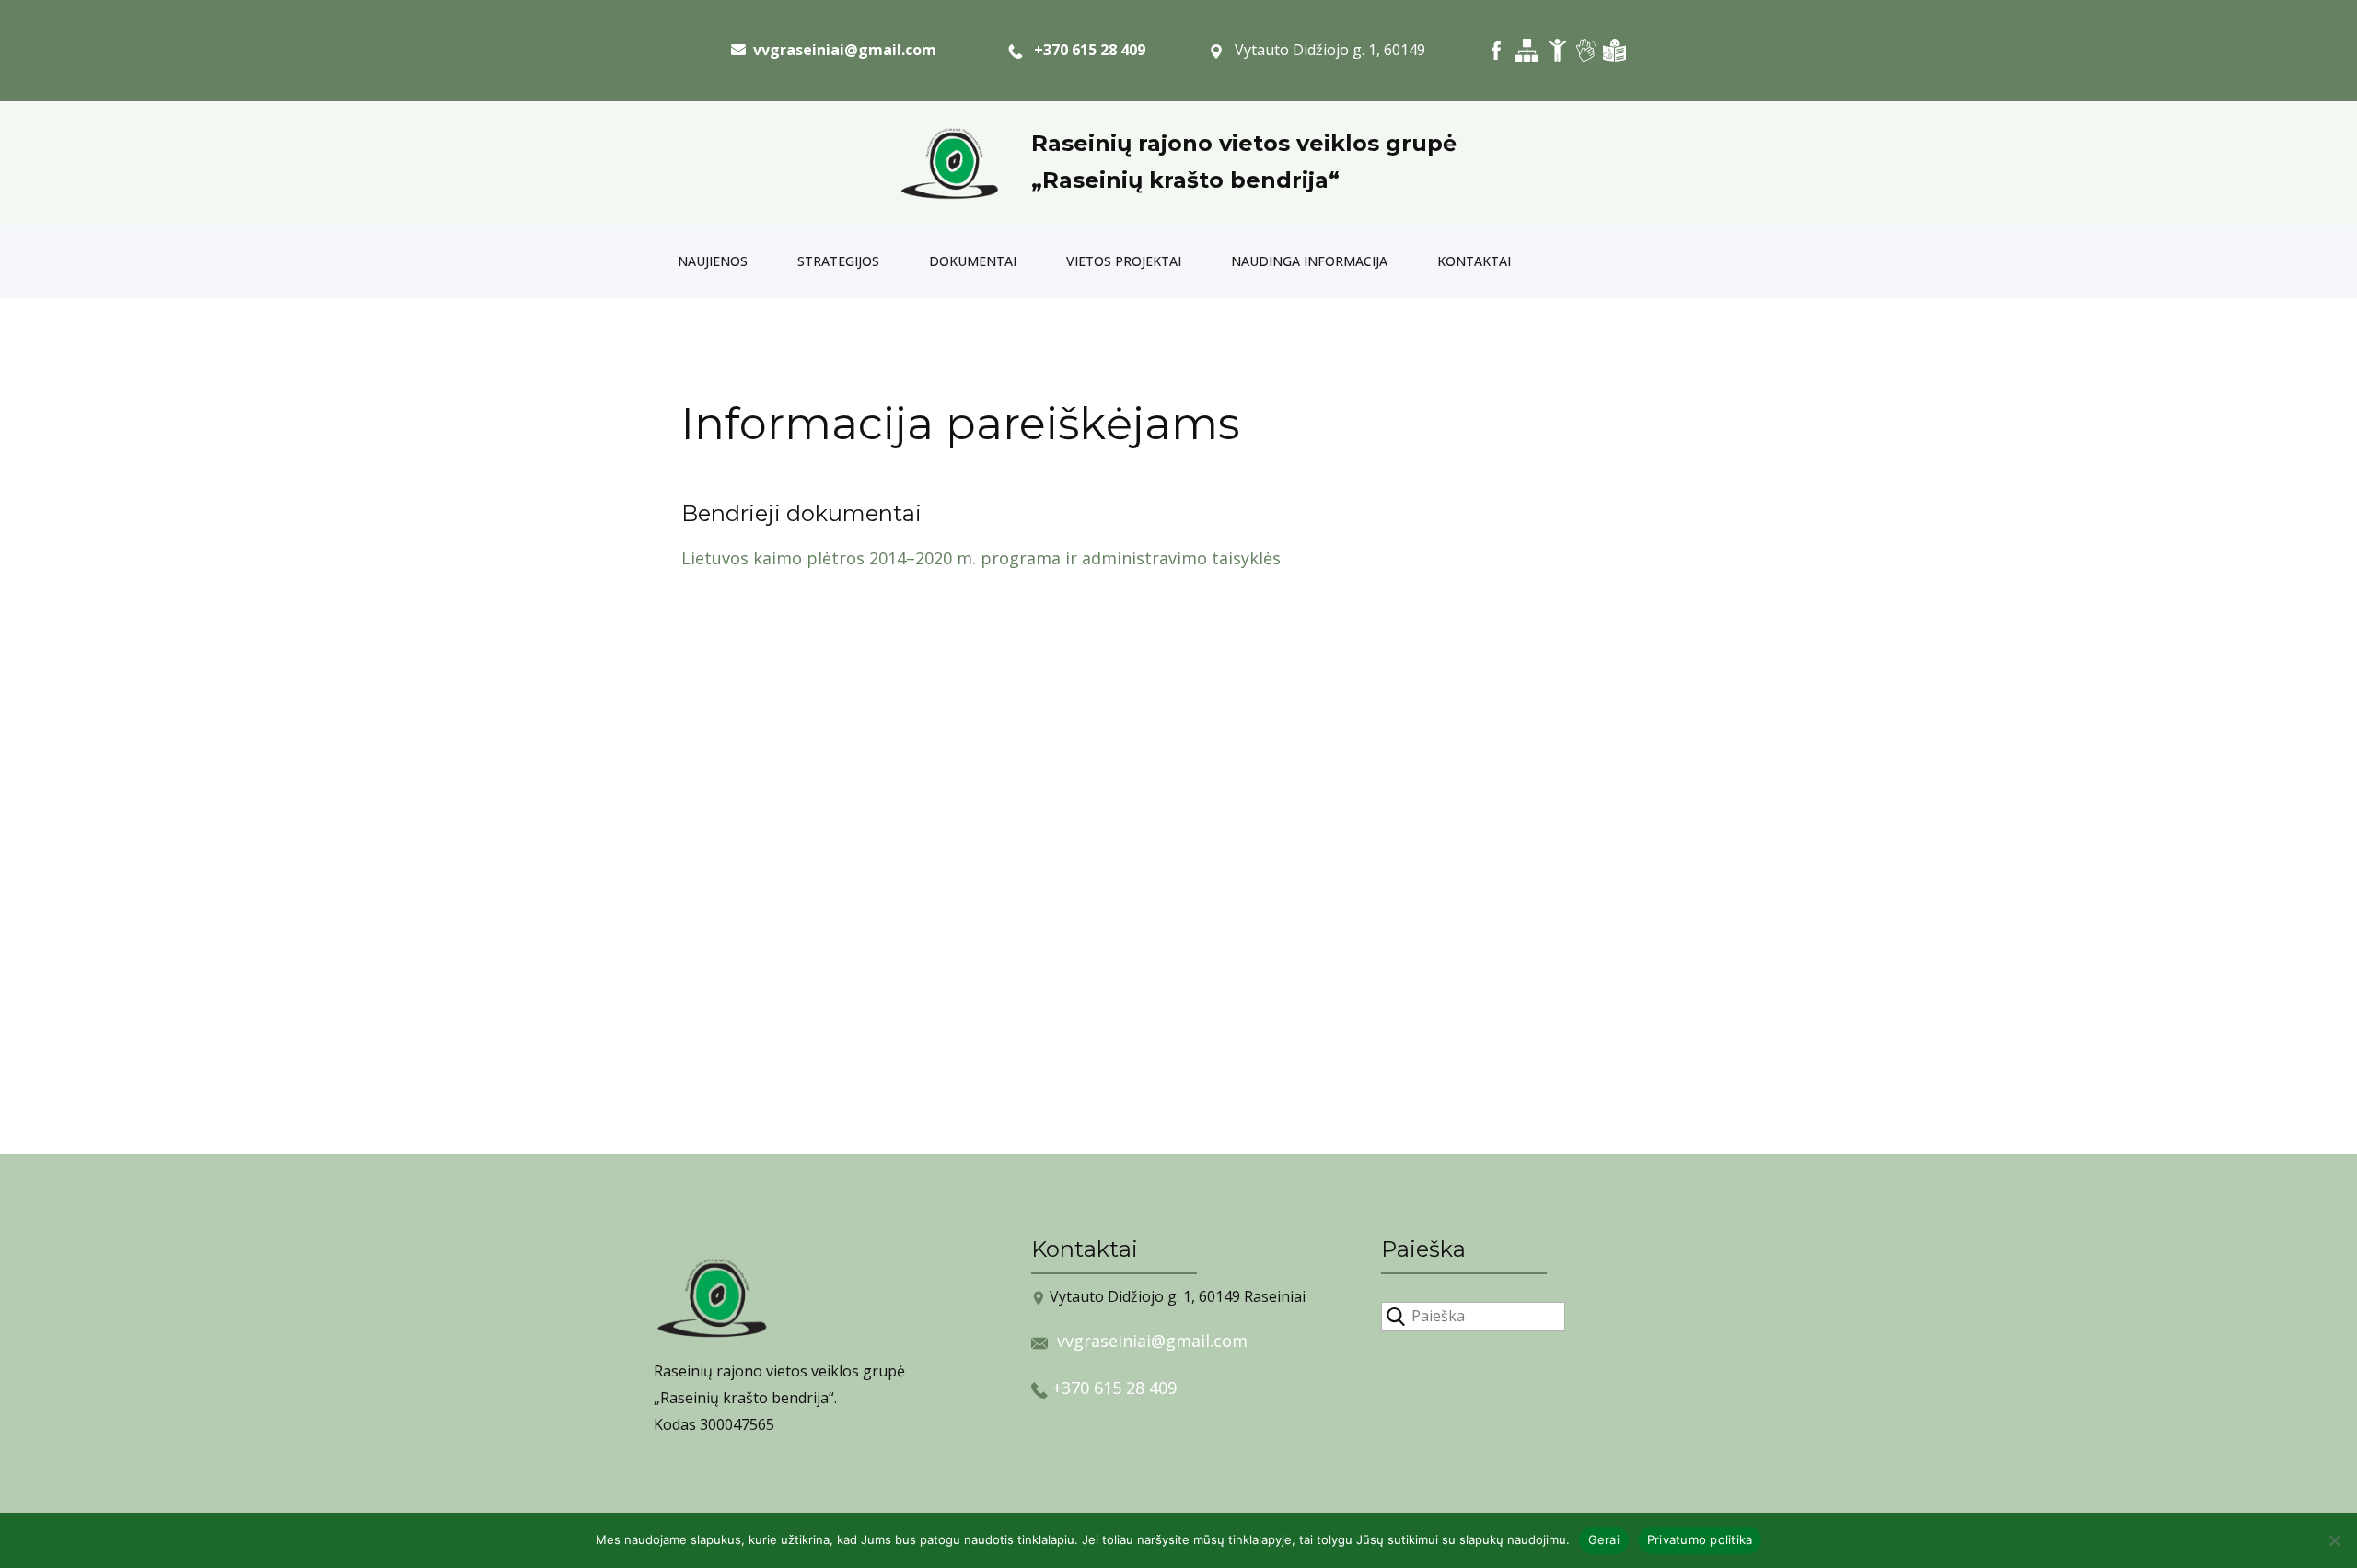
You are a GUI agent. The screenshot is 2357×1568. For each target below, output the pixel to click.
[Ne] (2334, 1540)
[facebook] (1497, 50)
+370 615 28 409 (1084, 50)
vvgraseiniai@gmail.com (1152, 1341)
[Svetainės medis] (1527, 50)
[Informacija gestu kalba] (1586, 50)
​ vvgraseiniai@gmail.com (841, 50)
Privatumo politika (1700, 1539)
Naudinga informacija (1309, 261)
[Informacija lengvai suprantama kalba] (1614, 50)
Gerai (1604, 1539)
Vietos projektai (1124, 261)
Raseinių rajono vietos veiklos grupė (1244, 143)
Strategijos (838, 261)
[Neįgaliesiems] (1557, 50)
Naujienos (713, 261)
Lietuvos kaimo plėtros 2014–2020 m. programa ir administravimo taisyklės (981, 558)
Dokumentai (973, 261)
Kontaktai (1474, 261)
